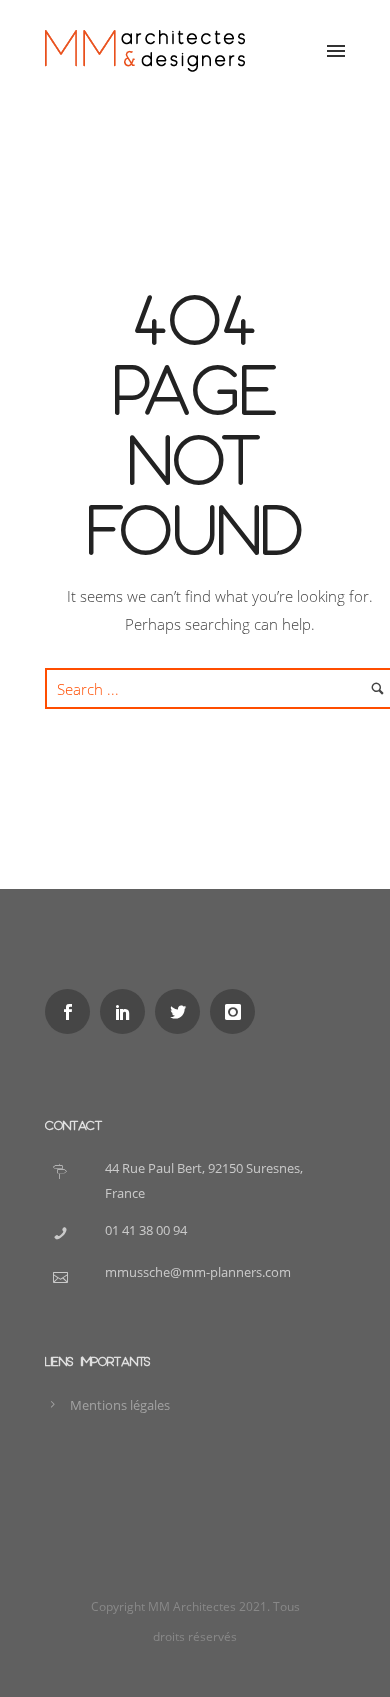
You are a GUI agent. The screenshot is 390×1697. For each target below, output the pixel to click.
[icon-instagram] (237, 1011)
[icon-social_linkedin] (127, 1011)
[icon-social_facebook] (72, 1011)
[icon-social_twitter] (182, 1011)
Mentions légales (120, 1405)
